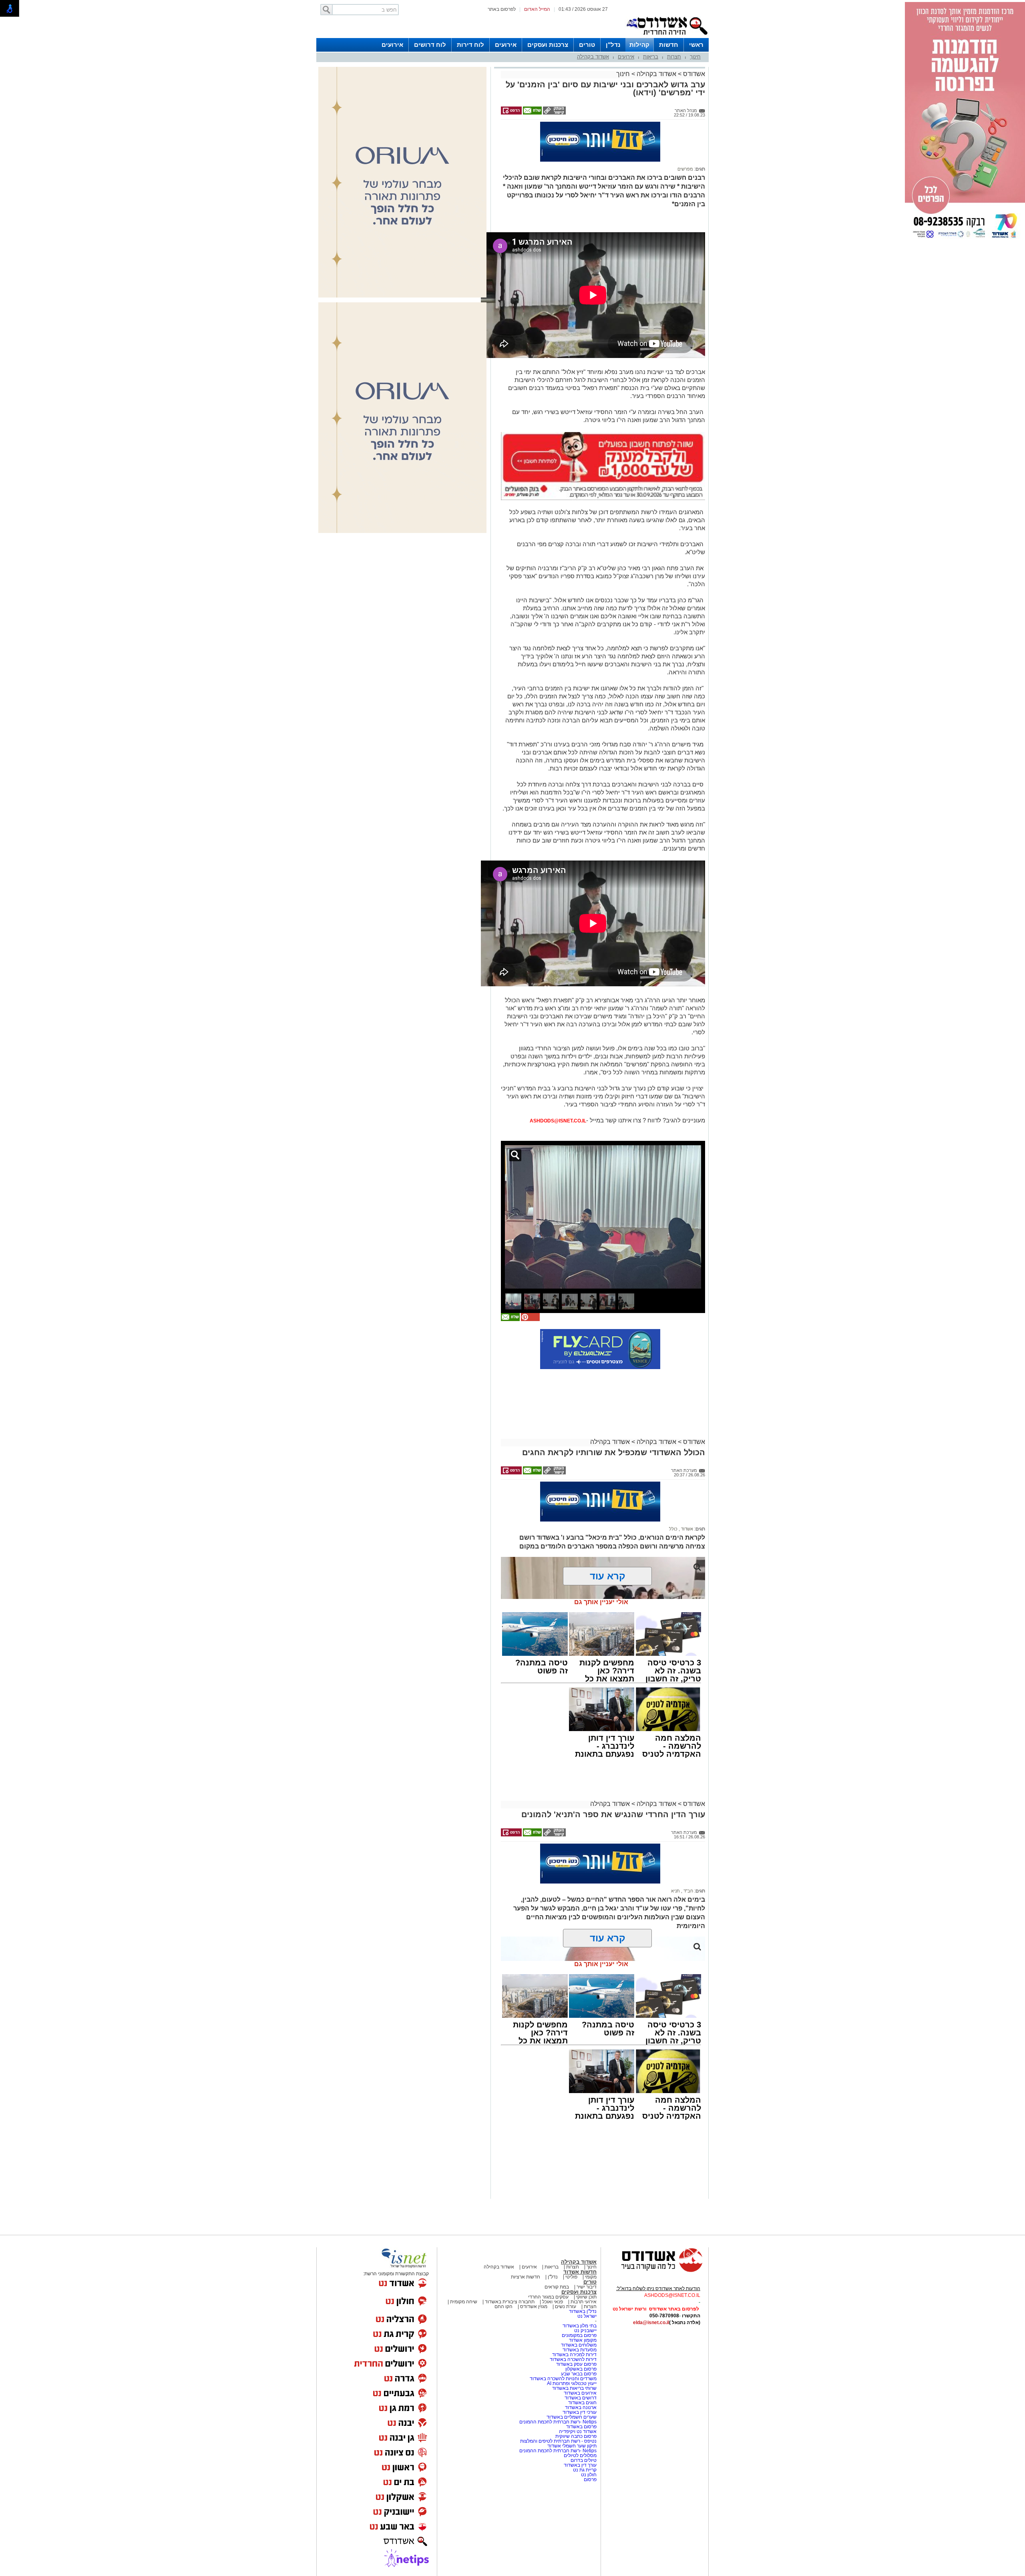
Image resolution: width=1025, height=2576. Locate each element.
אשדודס (693, 74)
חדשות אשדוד (580, 2272)
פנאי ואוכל (553, 2302)
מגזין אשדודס (534, 2307)
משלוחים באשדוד (579, 2345)
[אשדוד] (667, 36)
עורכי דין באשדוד (580, 2412)
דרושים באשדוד (581, 2398)
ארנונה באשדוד (581, 2407)
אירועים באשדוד (580, 2393)
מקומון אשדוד (583, 2340)
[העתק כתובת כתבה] (554, 113)
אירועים (506, 45)
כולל (673, 1529)
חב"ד (688, 1891)
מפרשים (685, 169)
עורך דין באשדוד (580, 2465)
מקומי (591, 2277)
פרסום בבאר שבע (579, 2374)
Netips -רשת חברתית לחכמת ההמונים (558, 2422)
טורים (587, 45)
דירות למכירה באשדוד (574, 2355)
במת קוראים (557, 2287)
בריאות (651, 57)
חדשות (669, 45)
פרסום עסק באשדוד (576, 2364)
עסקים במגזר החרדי (548, 2297)
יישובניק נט (585, 2331)
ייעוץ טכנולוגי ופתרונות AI (572, 2383)
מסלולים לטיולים (580, 2455)
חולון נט (588, 2475)
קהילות (639, 45)
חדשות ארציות (526, 2277)
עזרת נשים (566, 2307)
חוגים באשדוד (582, 2403)
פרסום (590, 2479)
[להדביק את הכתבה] (530, 1319)
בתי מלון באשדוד (580, 2326)
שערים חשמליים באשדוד (572, 2417)
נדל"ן (613, 45)
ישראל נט (587, 2316)
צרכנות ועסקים (548, 45)
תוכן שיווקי (586, 2297)
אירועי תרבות (584, 2302)
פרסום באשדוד (581, 2427)
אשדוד (686, 1529)
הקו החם (503, 2307)
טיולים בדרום (583, 2460)
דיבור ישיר (587, 2287)
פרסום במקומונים (579, 2335)
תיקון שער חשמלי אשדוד (572, 2446)
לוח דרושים (430, 45)
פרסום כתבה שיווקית (575, 2436)
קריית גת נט (585, 2470)
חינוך (695, 57)
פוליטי (571, 2277)
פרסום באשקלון (581, 2369)
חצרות (674, 57)
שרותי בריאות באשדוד (574, 2388)
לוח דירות (470, 45)
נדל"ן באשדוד (583, 2311)
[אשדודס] (655, 2271)
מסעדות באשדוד (580, 2350)
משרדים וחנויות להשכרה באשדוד (563, 2379)
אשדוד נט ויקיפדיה (577, 2431)
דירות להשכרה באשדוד (573, 2359)
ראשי (696, 45)
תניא (675, 1891)
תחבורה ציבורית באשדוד (510, 2302)
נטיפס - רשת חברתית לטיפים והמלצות (558, 2441)
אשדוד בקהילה (593, 57)
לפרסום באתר (502, 9)
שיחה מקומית (463, 2302)
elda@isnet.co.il (651, 2323)
